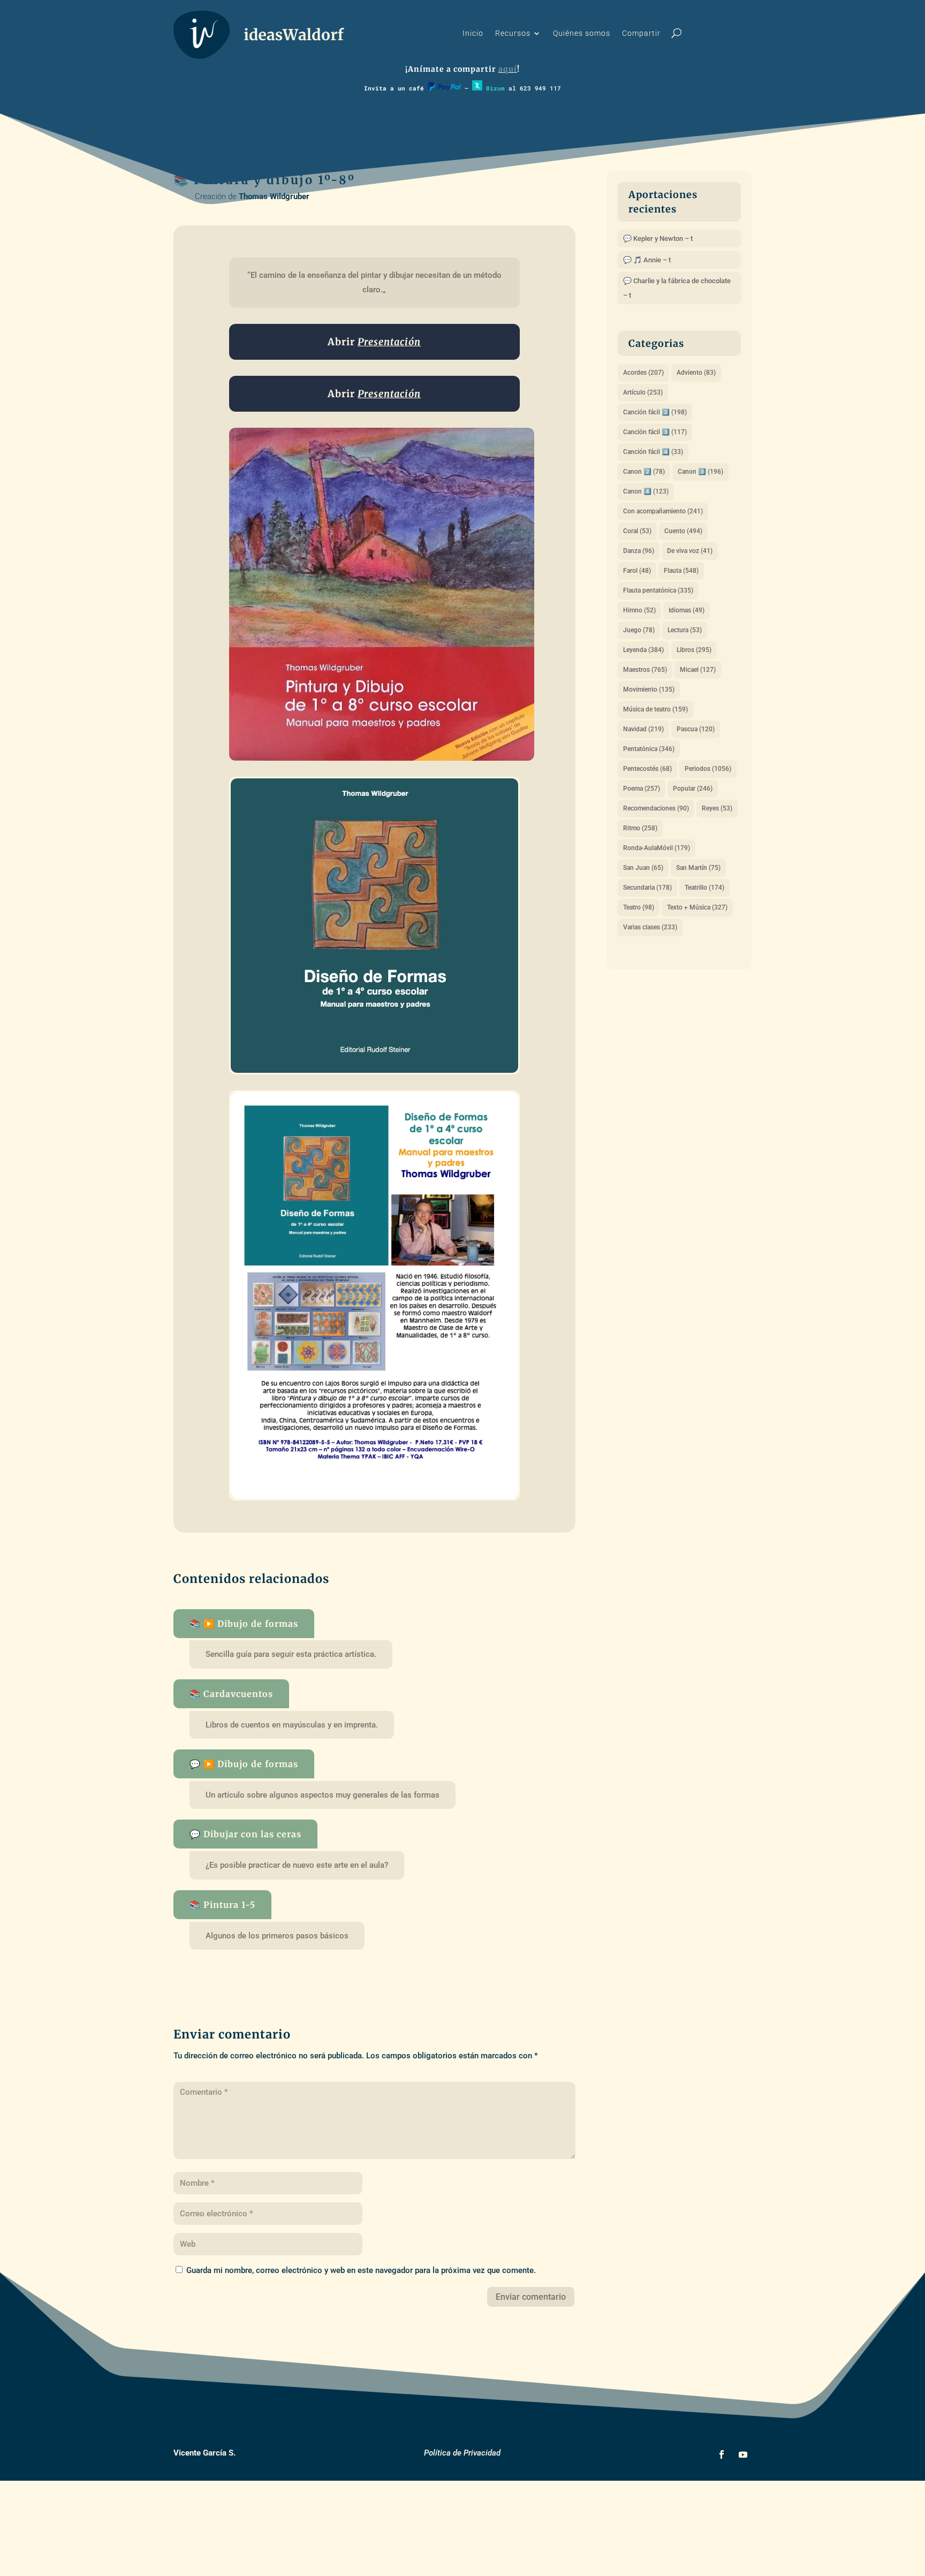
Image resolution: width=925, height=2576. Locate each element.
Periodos (708, 769)
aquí (508, 69)
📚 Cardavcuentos (231, 1694)
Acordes (643, 373)
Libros (694, 650)
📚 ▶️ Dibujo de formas (244, 1624)
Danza (639, 551)
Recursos (513, 33)
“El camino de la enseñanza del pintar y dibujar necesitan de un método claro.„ (376, 282)
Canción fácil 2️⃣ (655, 412)
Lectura (685, 630)
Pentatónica (649, 749)
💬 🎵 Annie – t (647, 260)
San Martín (698, 868)
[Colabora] (444, 88)
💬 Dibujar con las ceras (245, 1834)
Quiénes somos (582, 33)
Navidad (643, 729)
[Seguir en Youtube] (743, 2454)
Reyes (717, 808)
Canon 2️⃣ (644, 472)
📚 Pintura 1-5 (222, 1905)
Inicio (473, 33)
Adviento (696, 373)
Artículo (643, 392)
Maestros (645, 670)
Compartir (641, 33)
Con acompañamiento (663, 511)
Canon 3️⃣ (700, 472)
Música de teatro (655, 709)
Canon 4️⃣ (646, 491)
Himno (639, 610)
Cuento (683, 531)
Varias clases (650, 927)
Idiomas (687, 610)
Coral (637, 531)
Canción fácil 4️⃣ (653, 452)
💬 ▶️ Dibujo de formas (244, 1764)
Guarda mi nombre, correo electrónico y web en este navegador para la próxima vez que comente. (361, 2270)
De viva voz (690, 551)
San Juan (643, 868)
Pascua (696, 729)
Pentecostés (647, 769)
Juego (639, 630)
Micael (698, 670)
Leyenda (643, 650)
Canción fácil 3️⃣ (655, 432)
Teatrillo (704, 888)
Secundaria (647, 888)
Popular (693, 789)
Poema (642, 789)
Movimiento (649, 690)
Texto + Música (697, 907)
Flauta (681, 571)
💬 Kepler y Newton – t (658, 238)
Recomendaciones (656, 808)
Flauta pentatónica (658, 590)
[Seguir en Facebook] (722, 2454)
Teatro (639, 907)
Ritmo (640, 828)
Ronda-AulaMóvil (657, 848)
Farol (637, 571)
